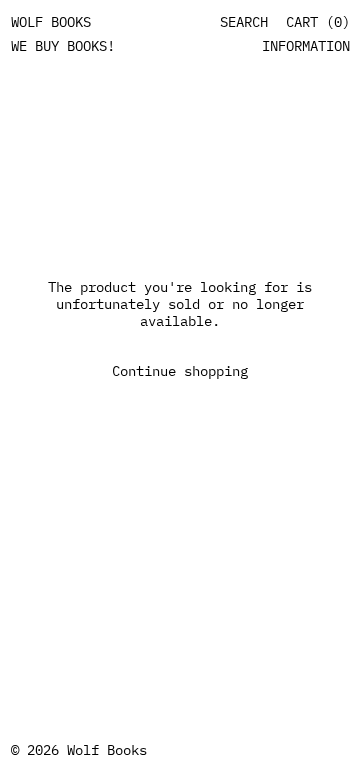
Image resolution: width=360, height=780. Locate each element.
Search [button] (244, 22)
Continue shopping (180, 371)
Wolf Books (107, 750)
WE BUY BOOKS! (63, 46)
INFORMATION (306, 46)
